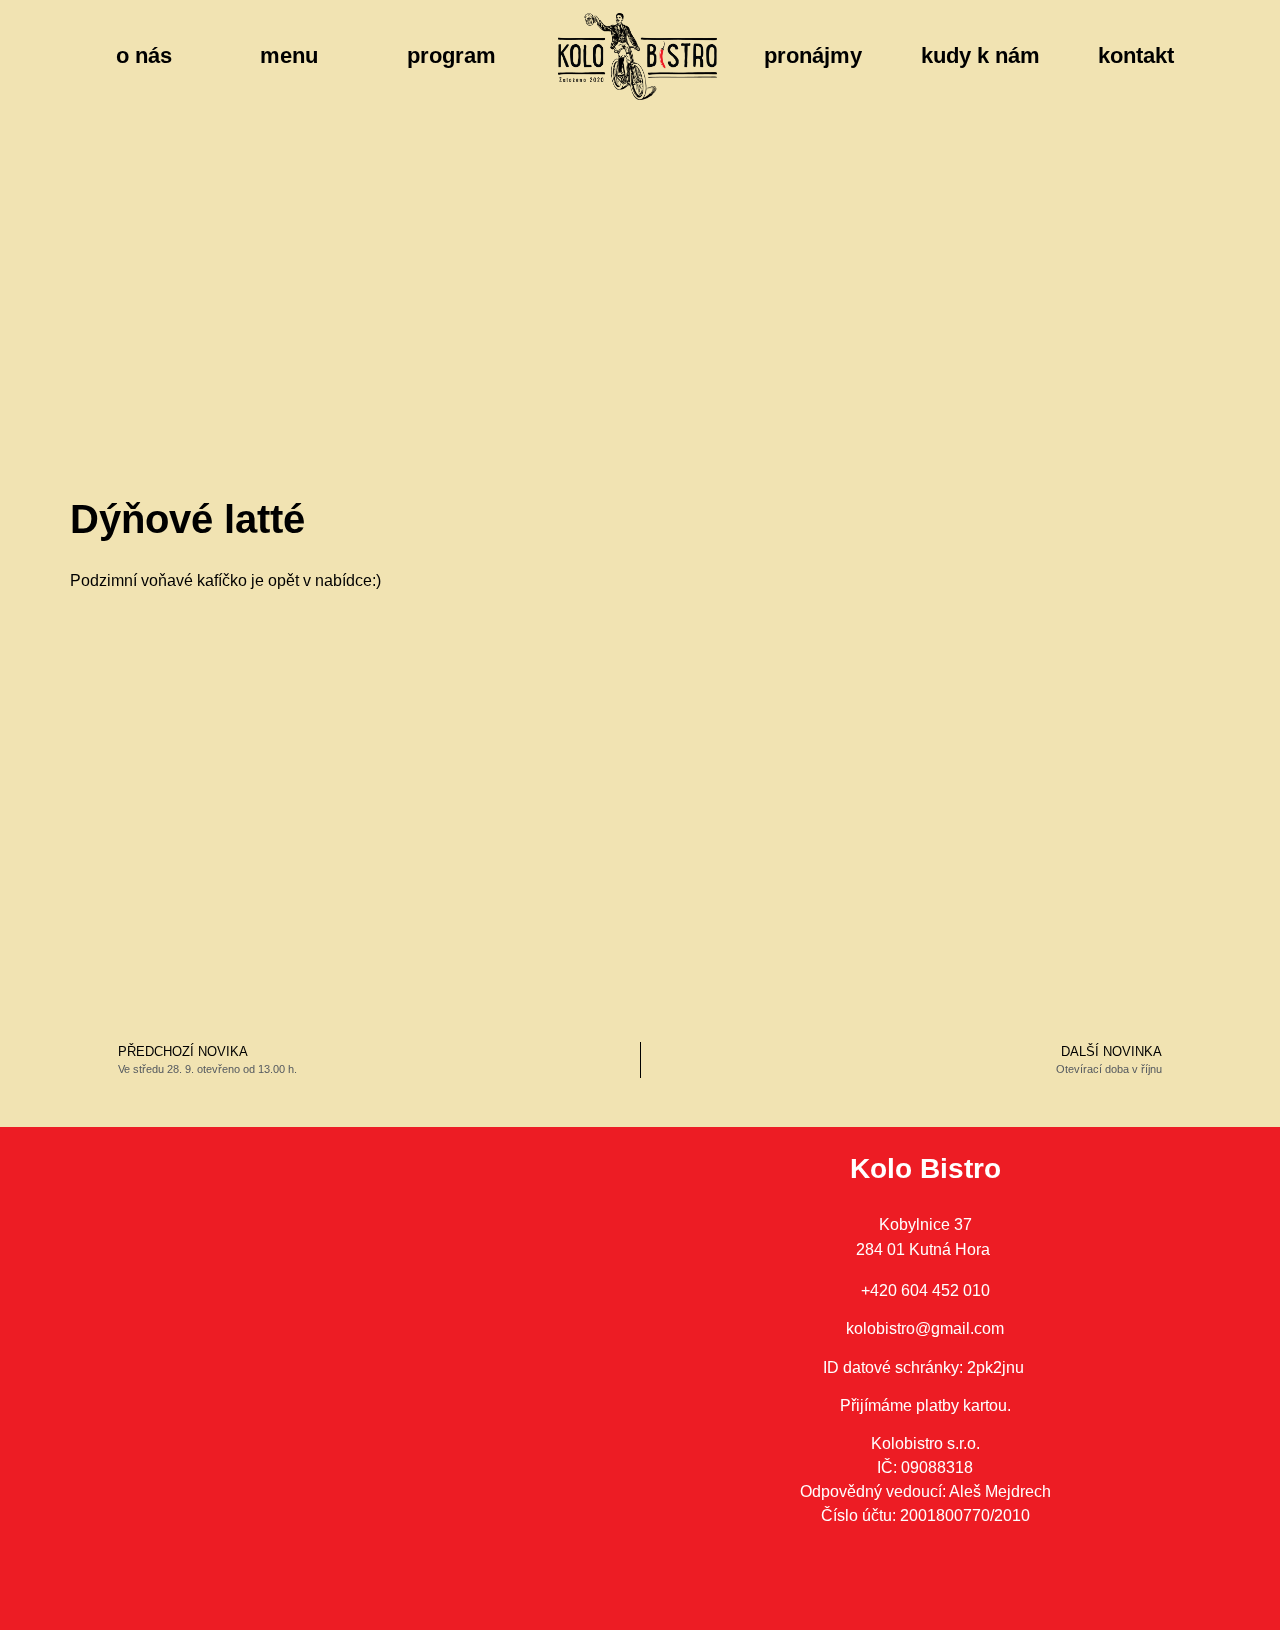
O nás (144, 56)
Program (451, 56)
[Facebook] (898, 1588)
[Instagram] (953, 1588)
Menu (289, 56)
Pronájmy (813, 56)
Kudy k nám (980, 56)
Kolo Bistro (925, 1168)
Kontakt (1136, 56)
